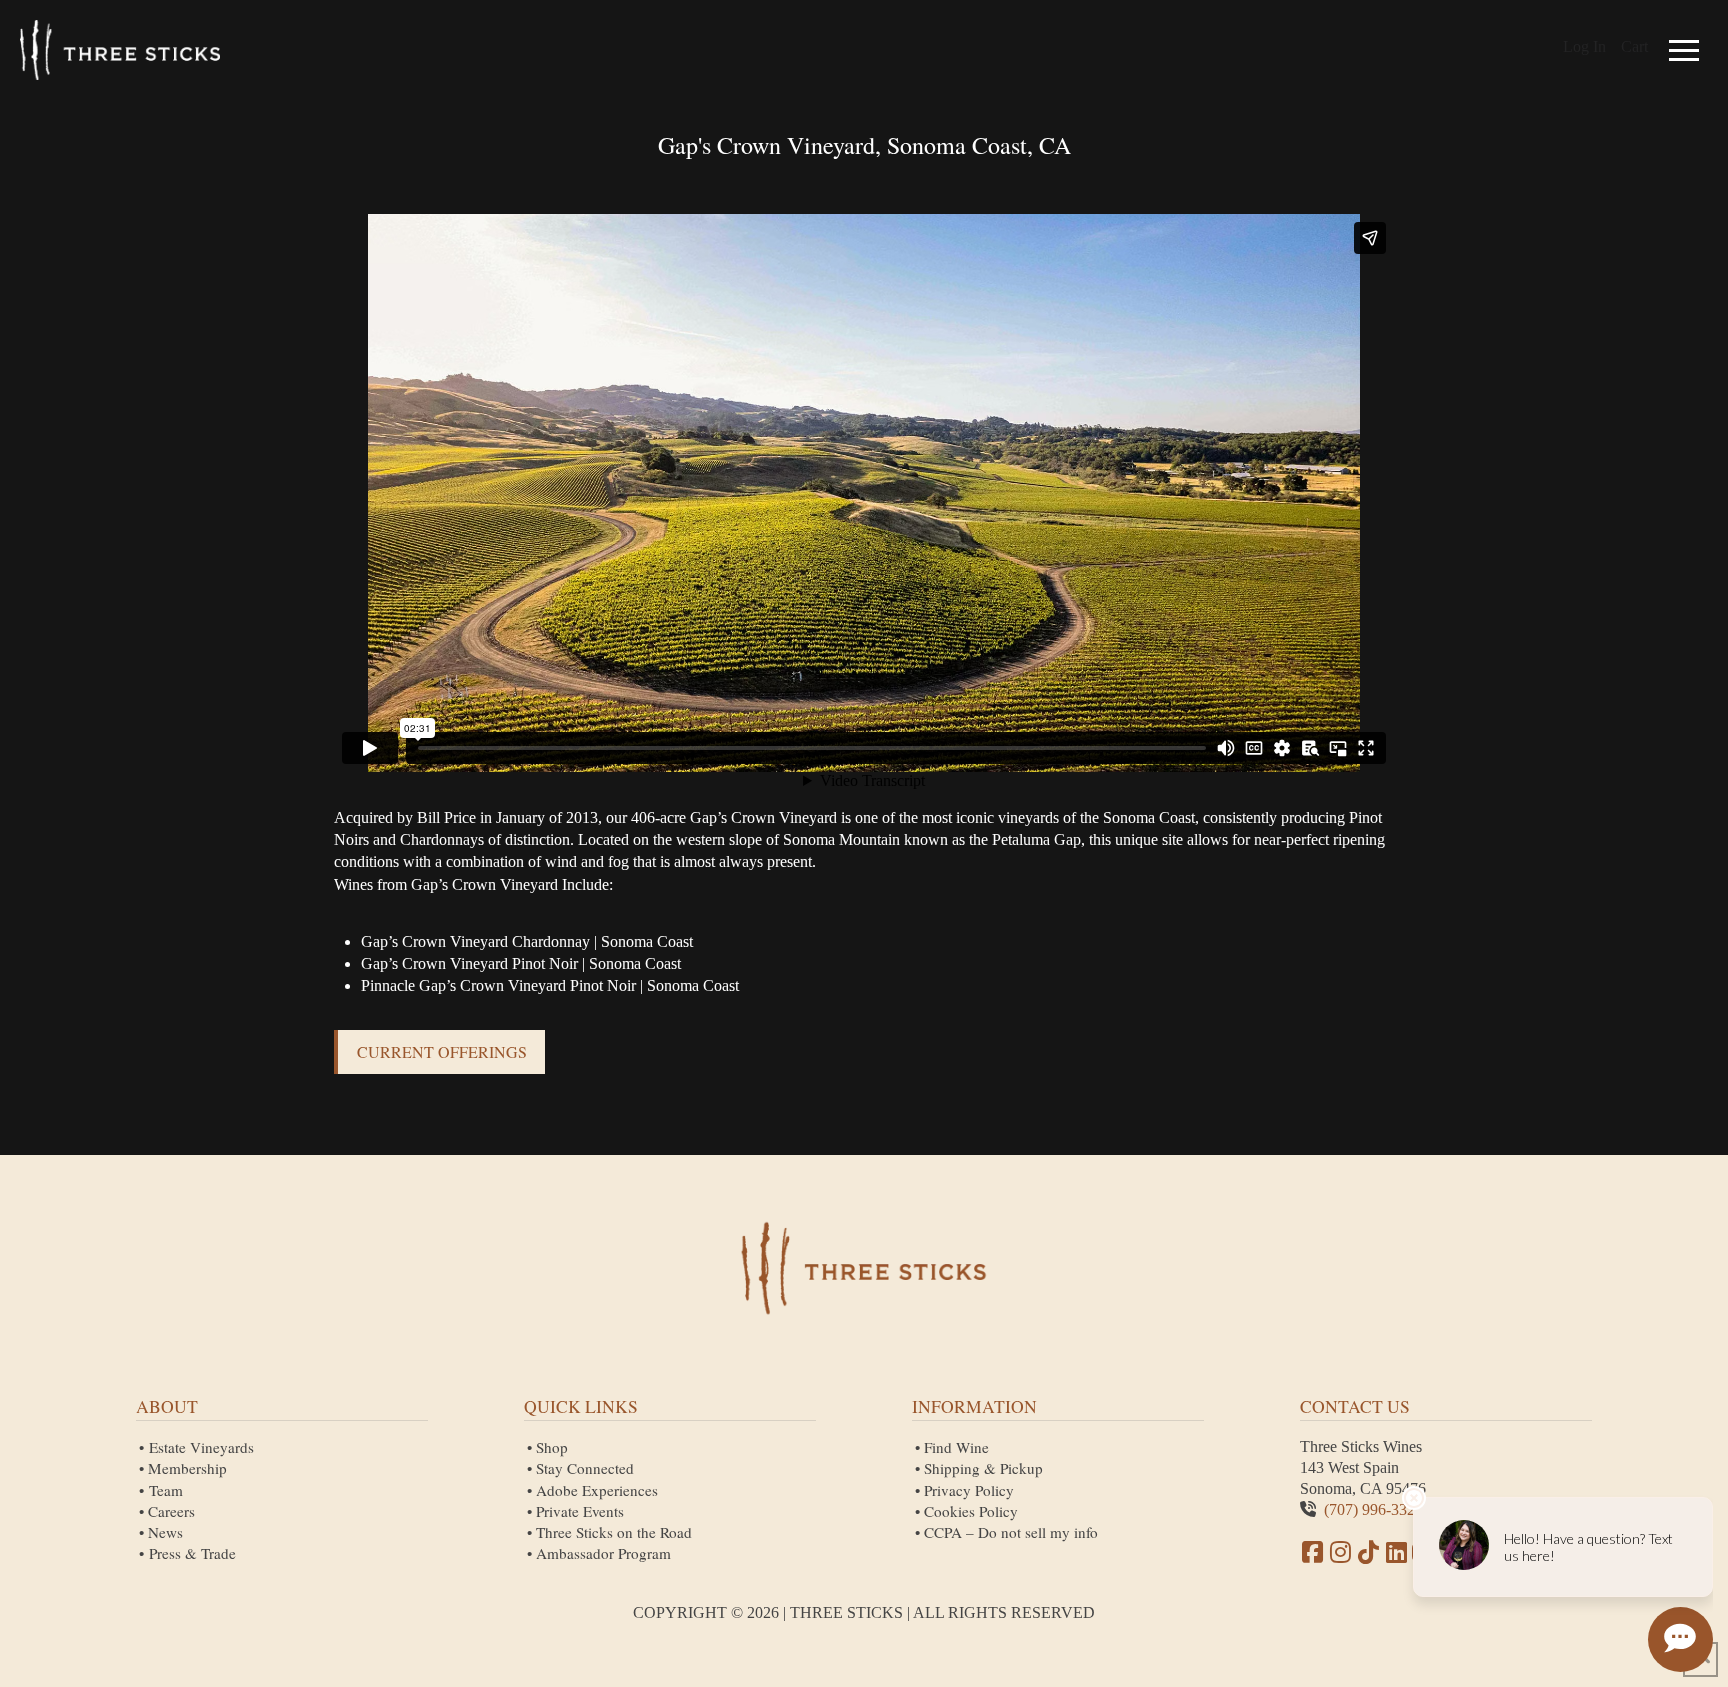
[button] (1684, 50)
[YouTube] (1368, 1552)
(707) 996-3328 (1373, 1509)
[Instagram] (1340, 1552)
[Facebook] (1312, 1552)
